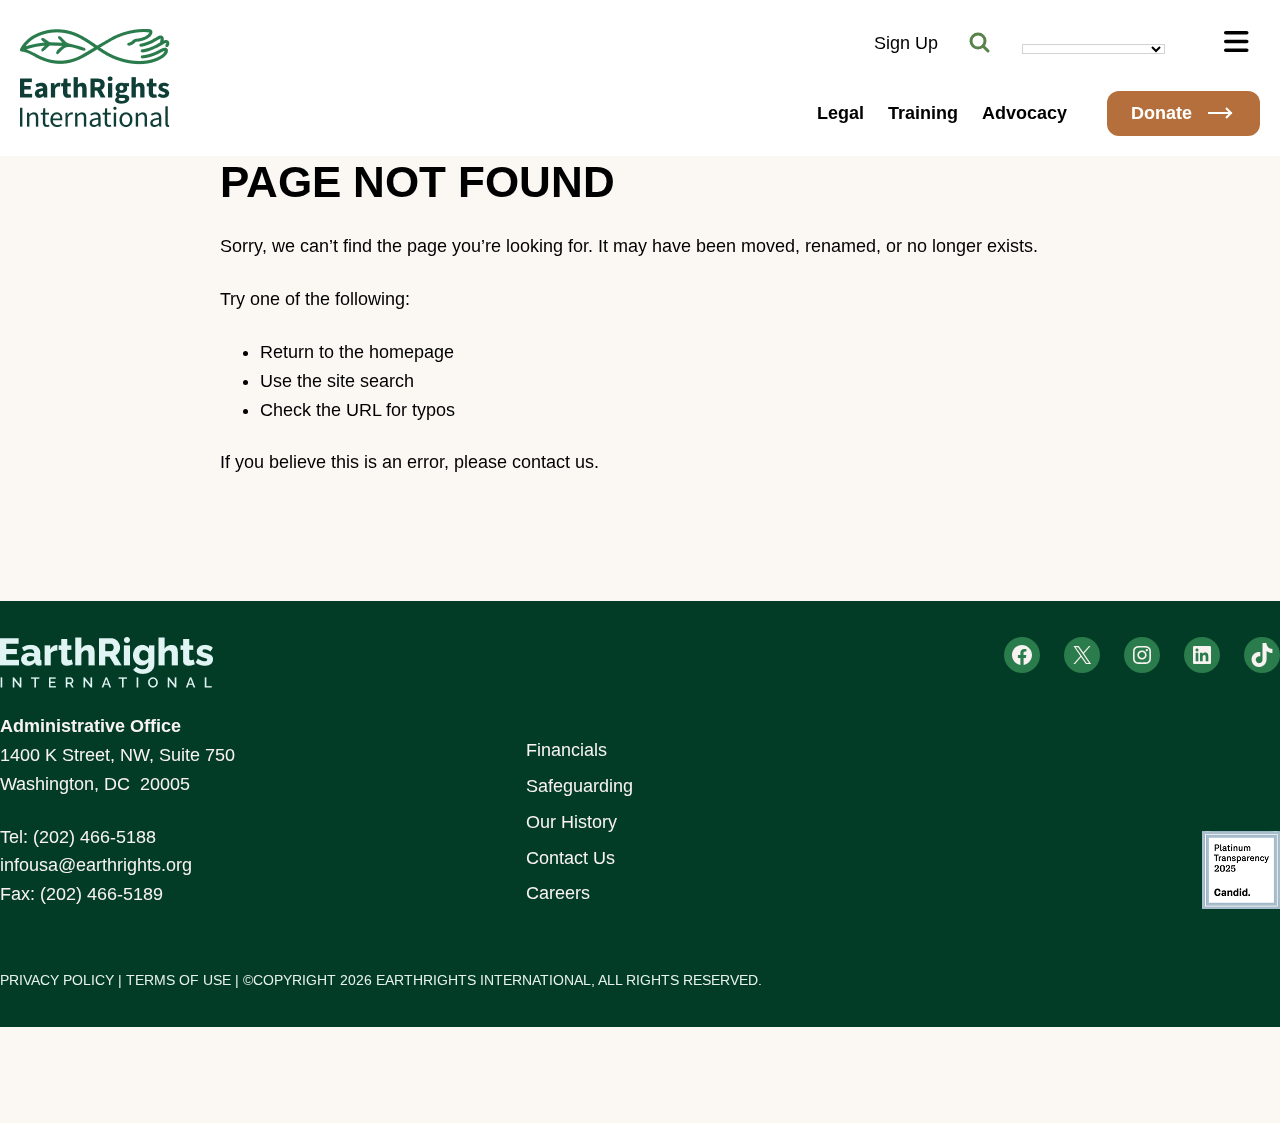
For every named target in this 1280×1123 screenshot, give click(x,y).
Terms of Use (178, 980)
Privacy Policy (57, 980)
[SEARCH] (980, 43)
